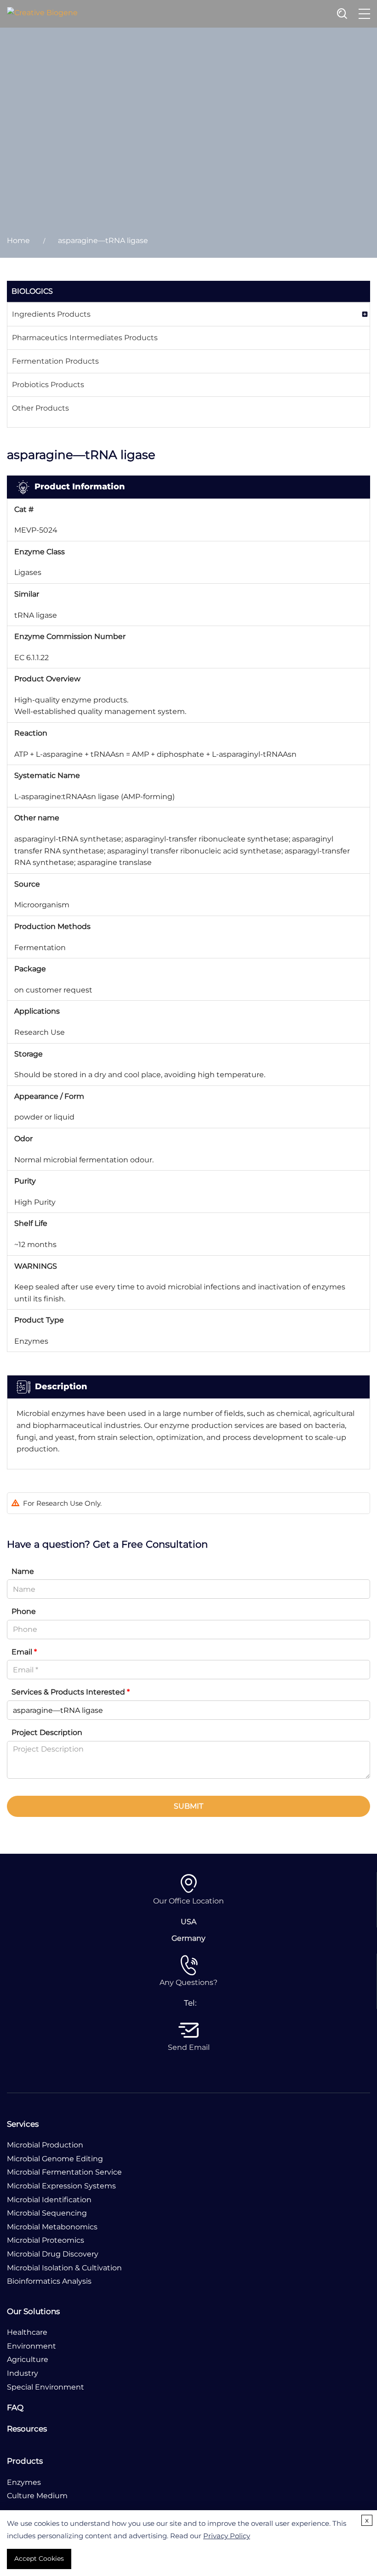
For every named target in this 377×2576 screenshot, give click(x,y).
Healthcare (27, 2332)
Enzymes (24, 2482)
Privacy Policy (227, 2536)
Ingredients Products (51, 314)
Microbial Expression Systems (61, 2186)
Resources (27, 2429)
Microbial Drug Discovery (53, 2254)
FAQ (15, 2408)
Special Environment (46, 2387)
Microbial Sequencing (47, 2213)
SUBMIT (188, 1806)
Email (24, 1652)
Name (23, 1571)
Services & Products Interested (71, 1692)
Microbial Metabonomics (52, 2227)
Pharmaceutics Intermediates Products (85, 338)
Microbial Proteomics (46, 2240)
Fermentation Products (55, 361)
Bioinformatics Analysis (49, 2281)
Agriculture (28, 2359)
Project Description (47, 1732)
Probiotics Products (48, 385)
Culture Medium (37, 2496)
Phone (24, 1611)
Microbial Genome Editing (55, 2159)
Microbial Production (45, 2145)
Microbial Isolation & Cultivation (64, 2268)
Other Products (40, 408)
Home (18, 241)
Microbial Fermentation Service (64, 2172)
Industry (23, 2373)
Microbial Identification (49, 2200)
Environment (31, 2346)
